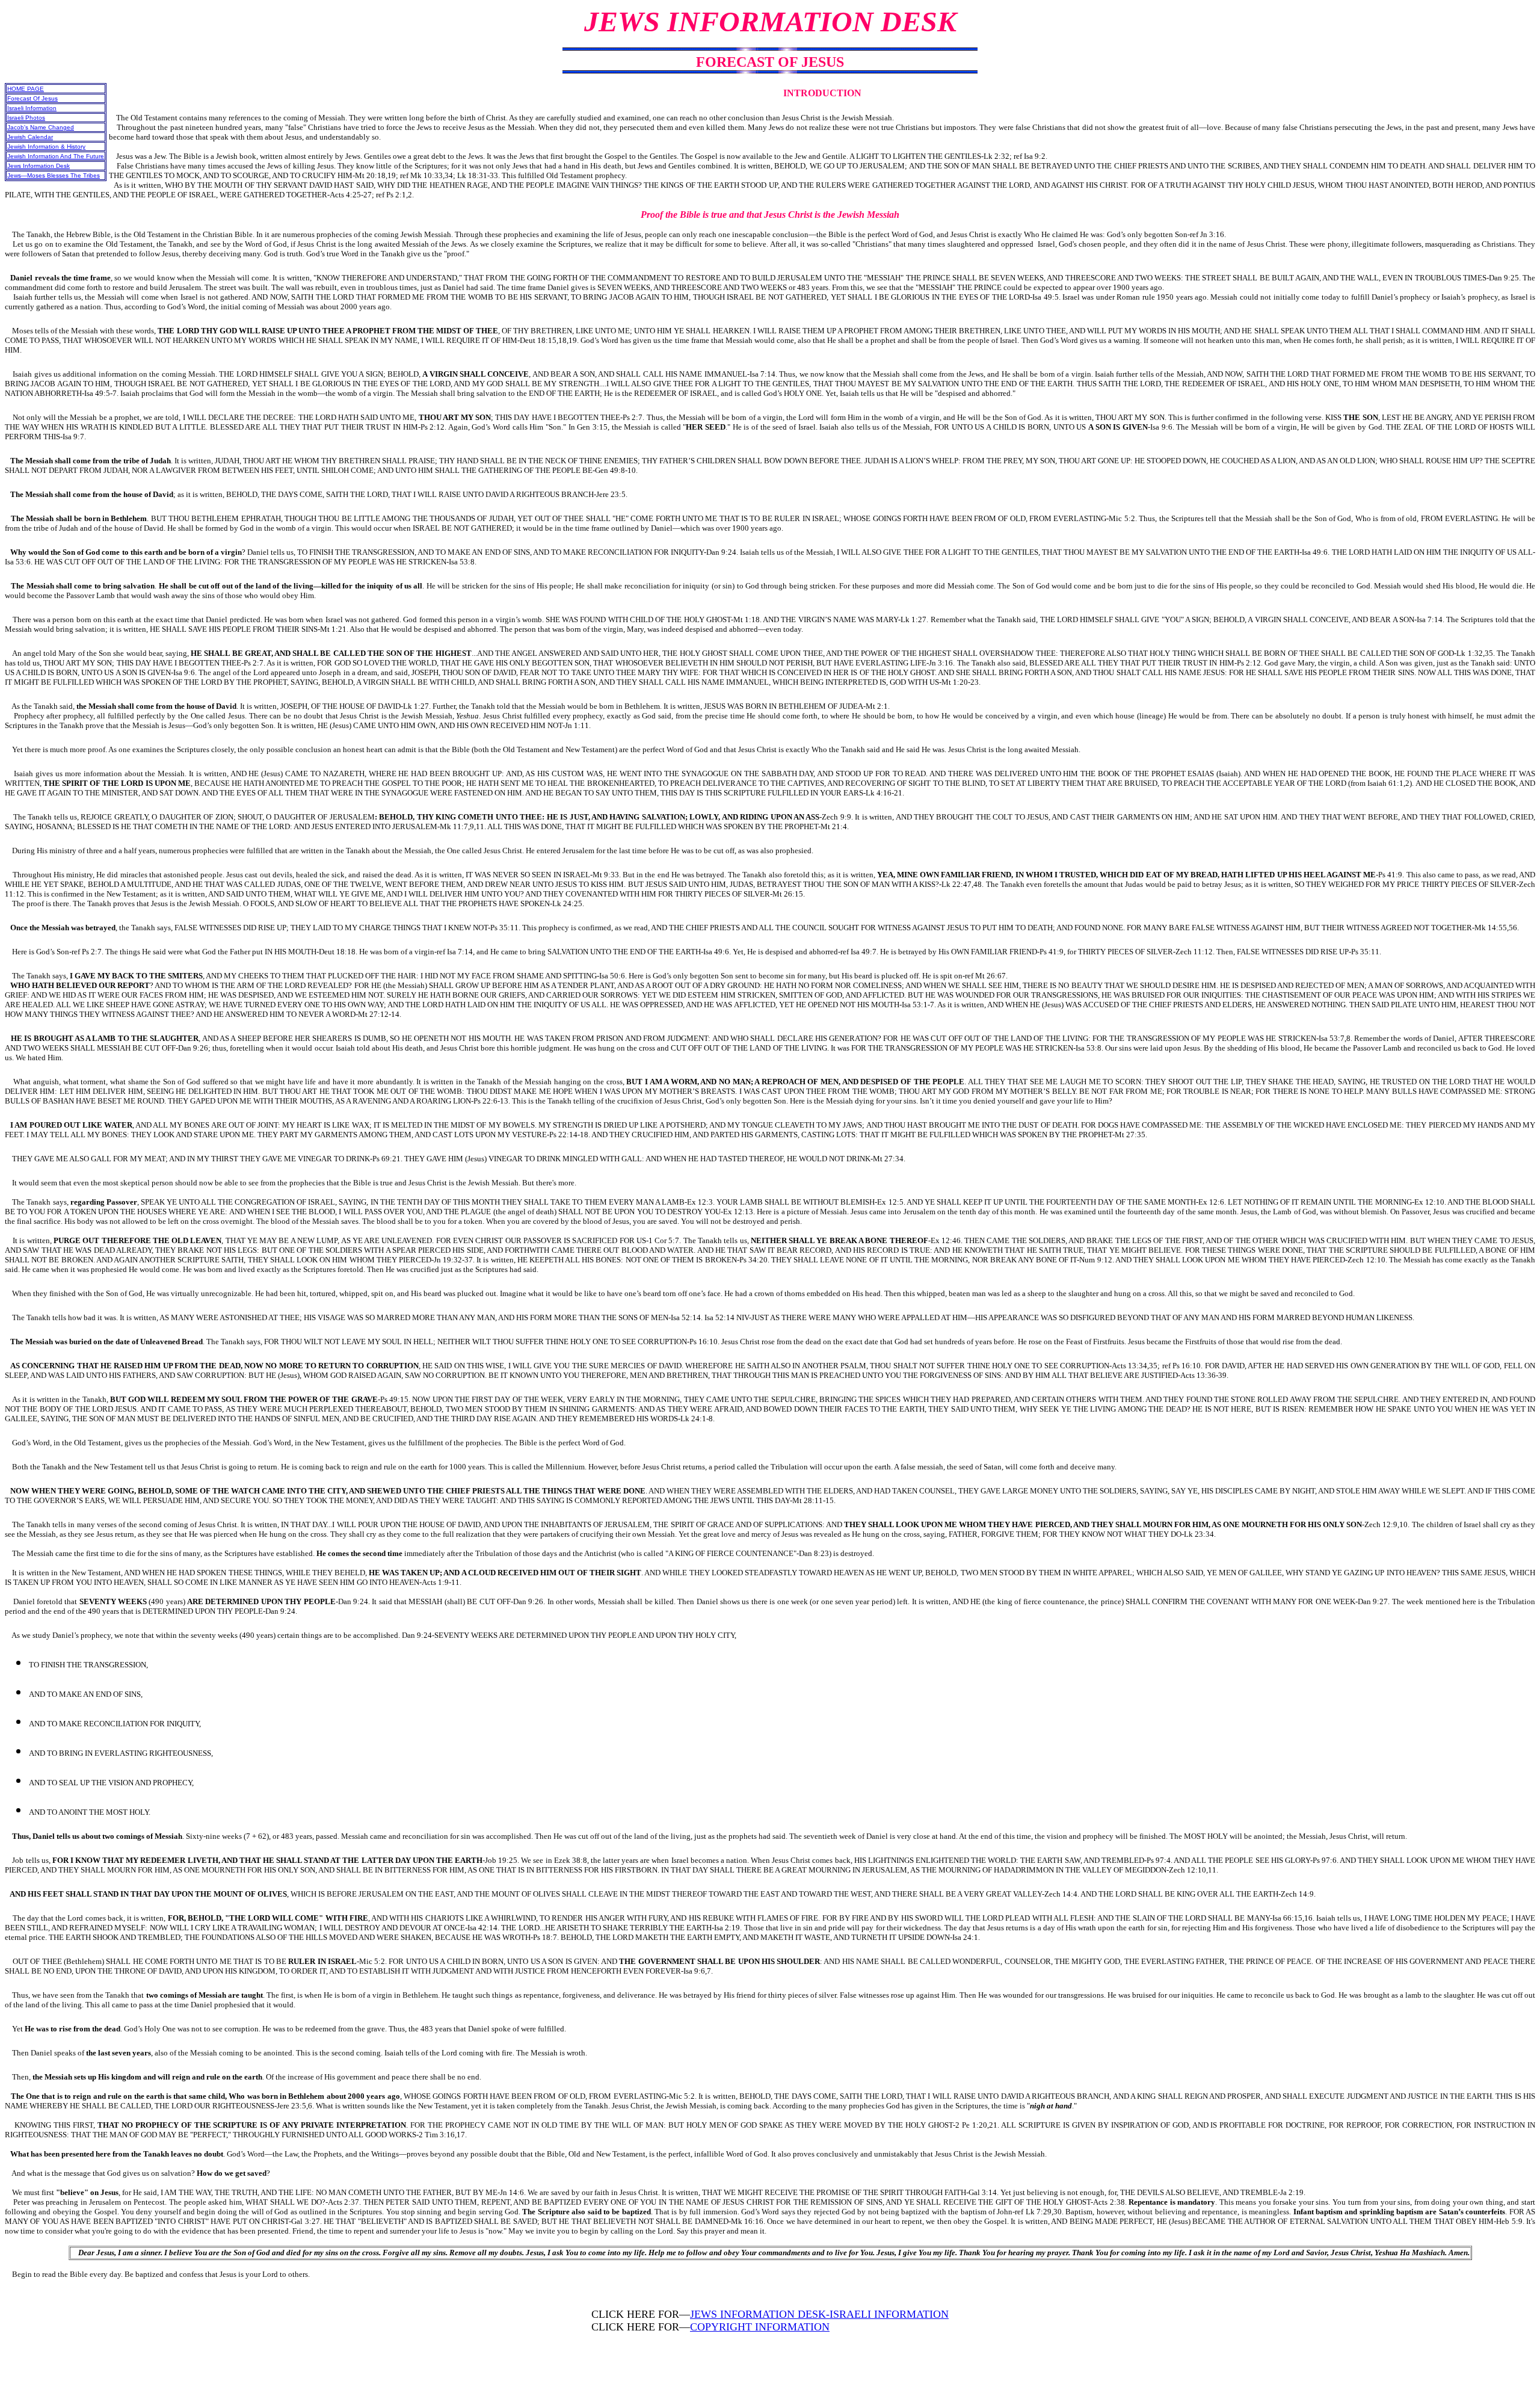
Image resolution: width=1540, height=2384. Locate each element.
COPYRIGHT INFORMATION (760, 2327)
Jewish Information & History (46, 147)
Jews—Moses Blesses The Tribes (54, 175)
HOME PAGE (26, 89)
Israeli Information (32, 108)
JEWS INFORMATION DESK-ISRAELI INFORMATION (819, 2314)
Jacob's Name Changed (41, 127)
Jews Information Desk (38, 166)
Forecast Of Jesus (32, 98)
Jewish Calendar (30, 137)
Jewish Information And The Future (56, 156)
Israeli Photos (26, 118)
